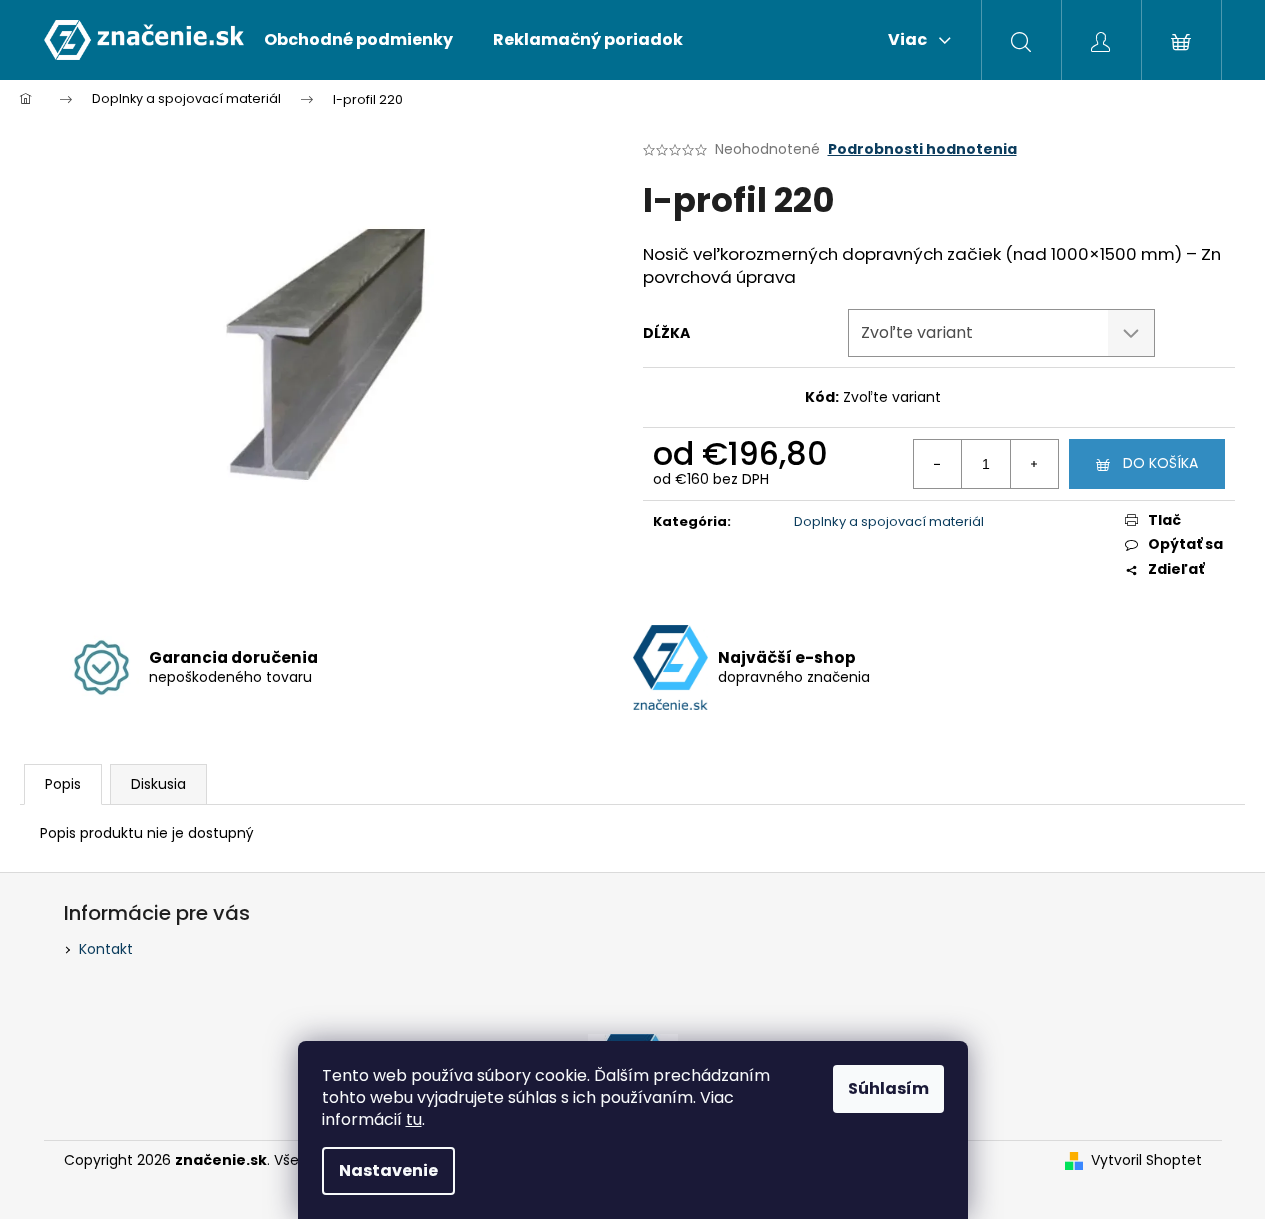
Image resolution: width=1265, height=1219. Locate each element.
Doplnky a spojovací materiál (889, 521)
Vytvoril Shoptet (1146, 1160)
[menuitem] (358, 40)
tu (414, 1119)
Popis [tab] (63, 784)
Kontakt (106, 949)
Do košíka (1160, 463)
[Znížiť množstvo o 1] (938, 464)
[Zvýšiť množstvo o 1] (1034, 464)
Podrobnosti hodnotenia (922, 149)
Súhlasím (888, 1088)
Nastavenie (388, 1170)
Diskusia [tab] (158, 784)
